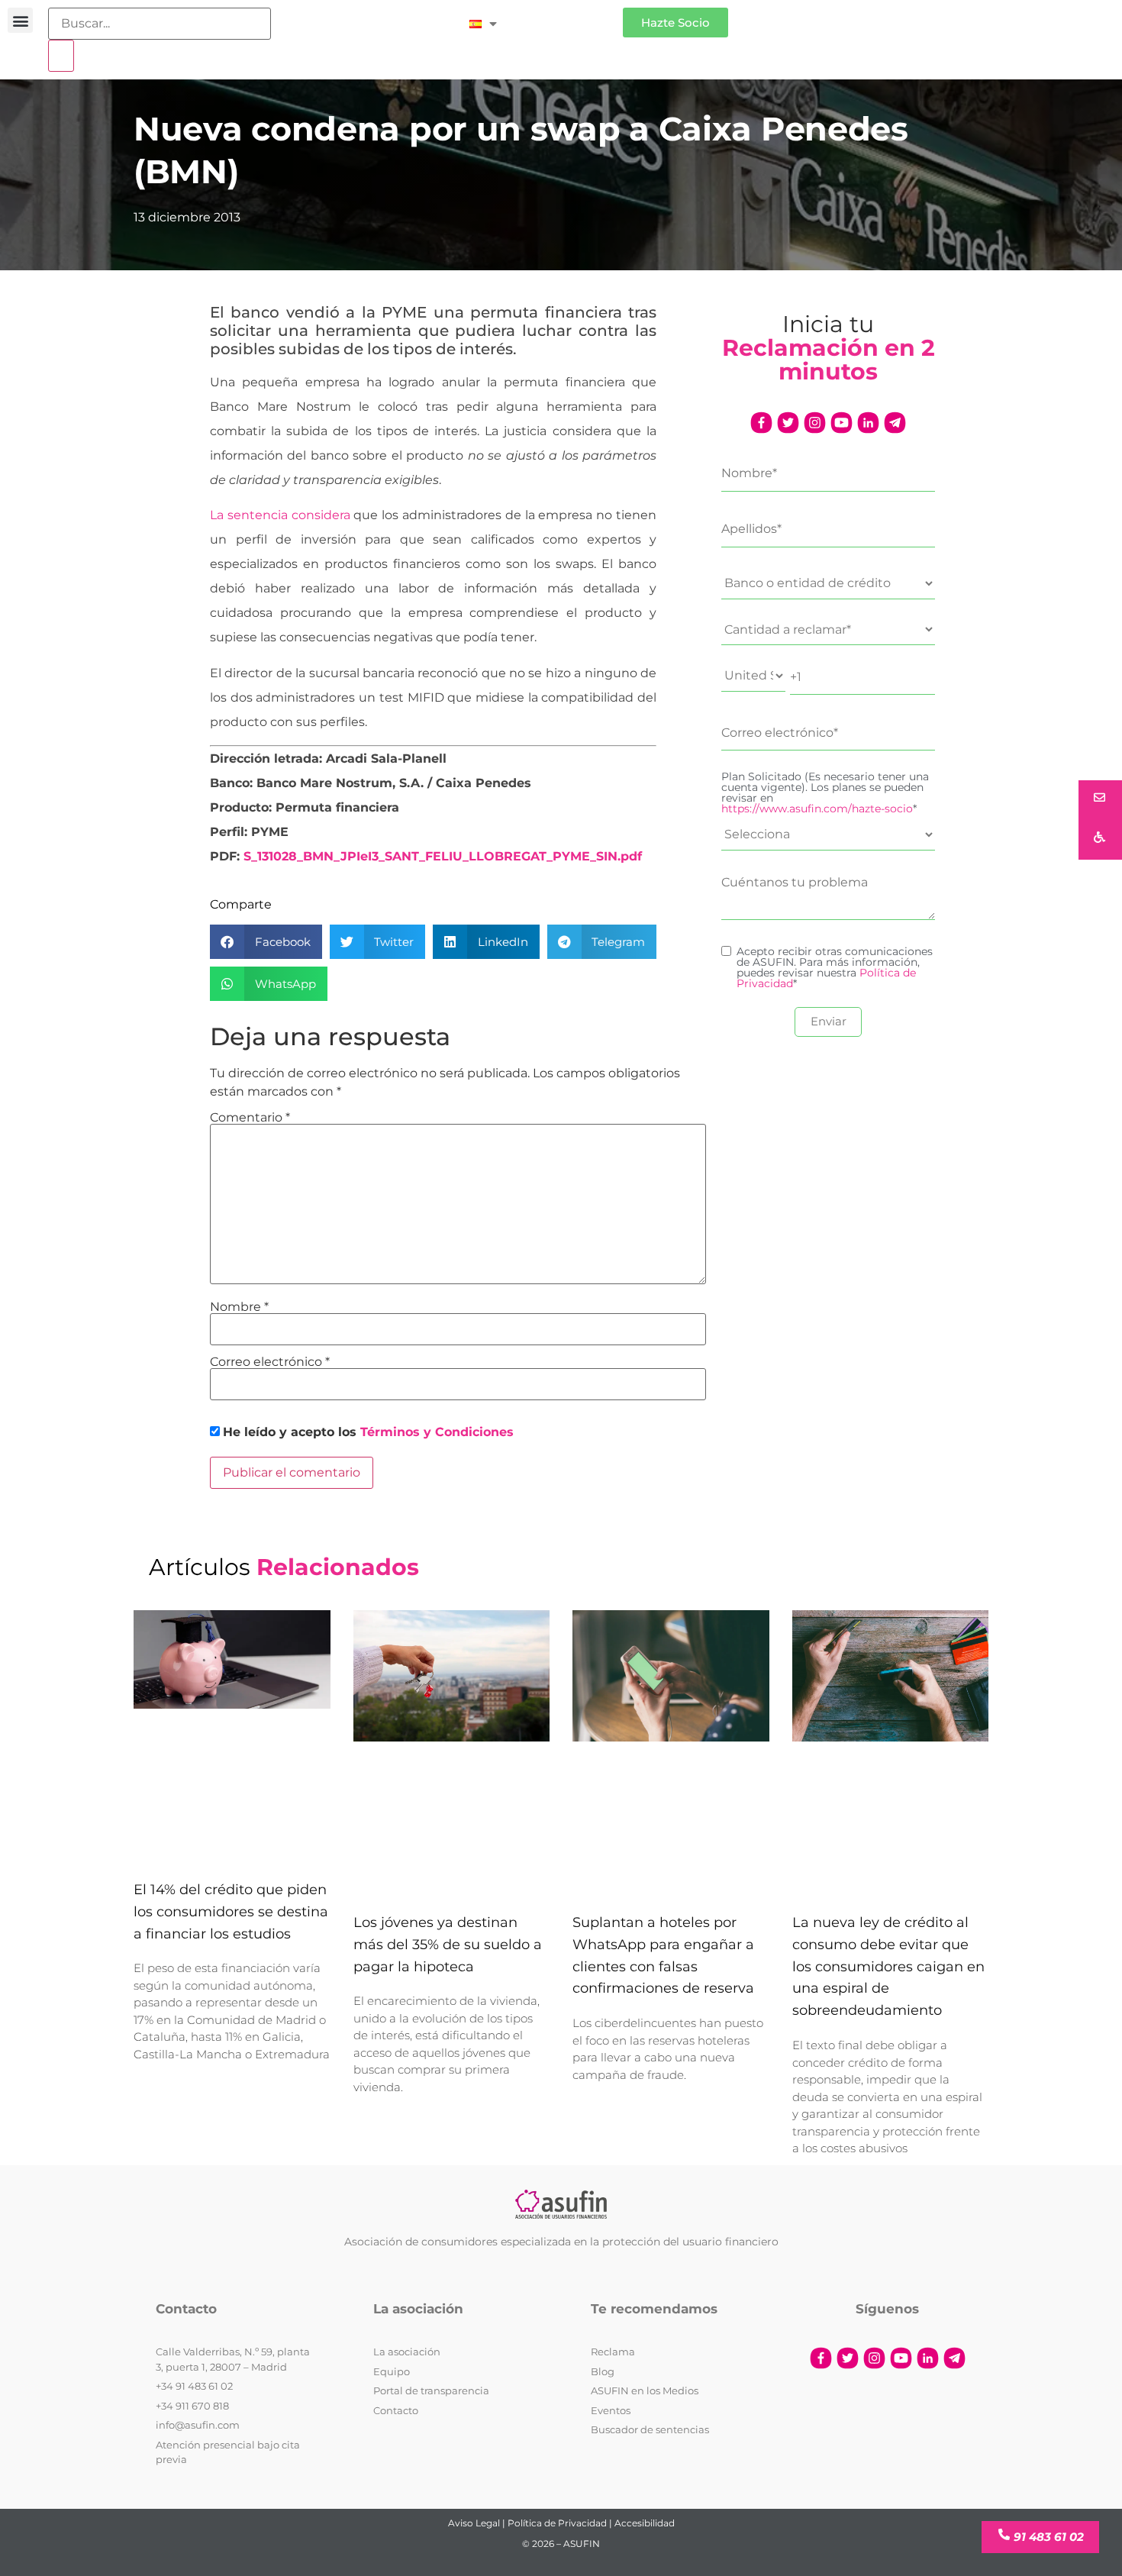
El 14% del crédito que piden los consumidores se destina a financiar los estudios (231, 1912)
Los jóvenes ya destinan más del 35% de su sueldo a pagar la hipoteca (448, 1945)
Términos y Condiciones (437, 1432)
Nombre (239, 1307)
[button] (20, 20)
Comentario (250, 1118)
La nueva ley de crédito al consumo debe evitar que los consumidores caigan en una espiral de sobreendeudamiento (888, 1966)
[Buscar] (61, 56)
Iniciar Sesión (567, 16)
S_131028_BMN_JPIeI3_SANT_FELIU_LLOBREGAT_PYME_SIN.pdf (443, 856)
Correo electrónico (270, 1362)
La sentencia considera (280, 515)
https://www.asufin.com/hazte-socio (817, 809)
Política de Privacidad (557, 2523)
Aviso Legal (474, 2523)
